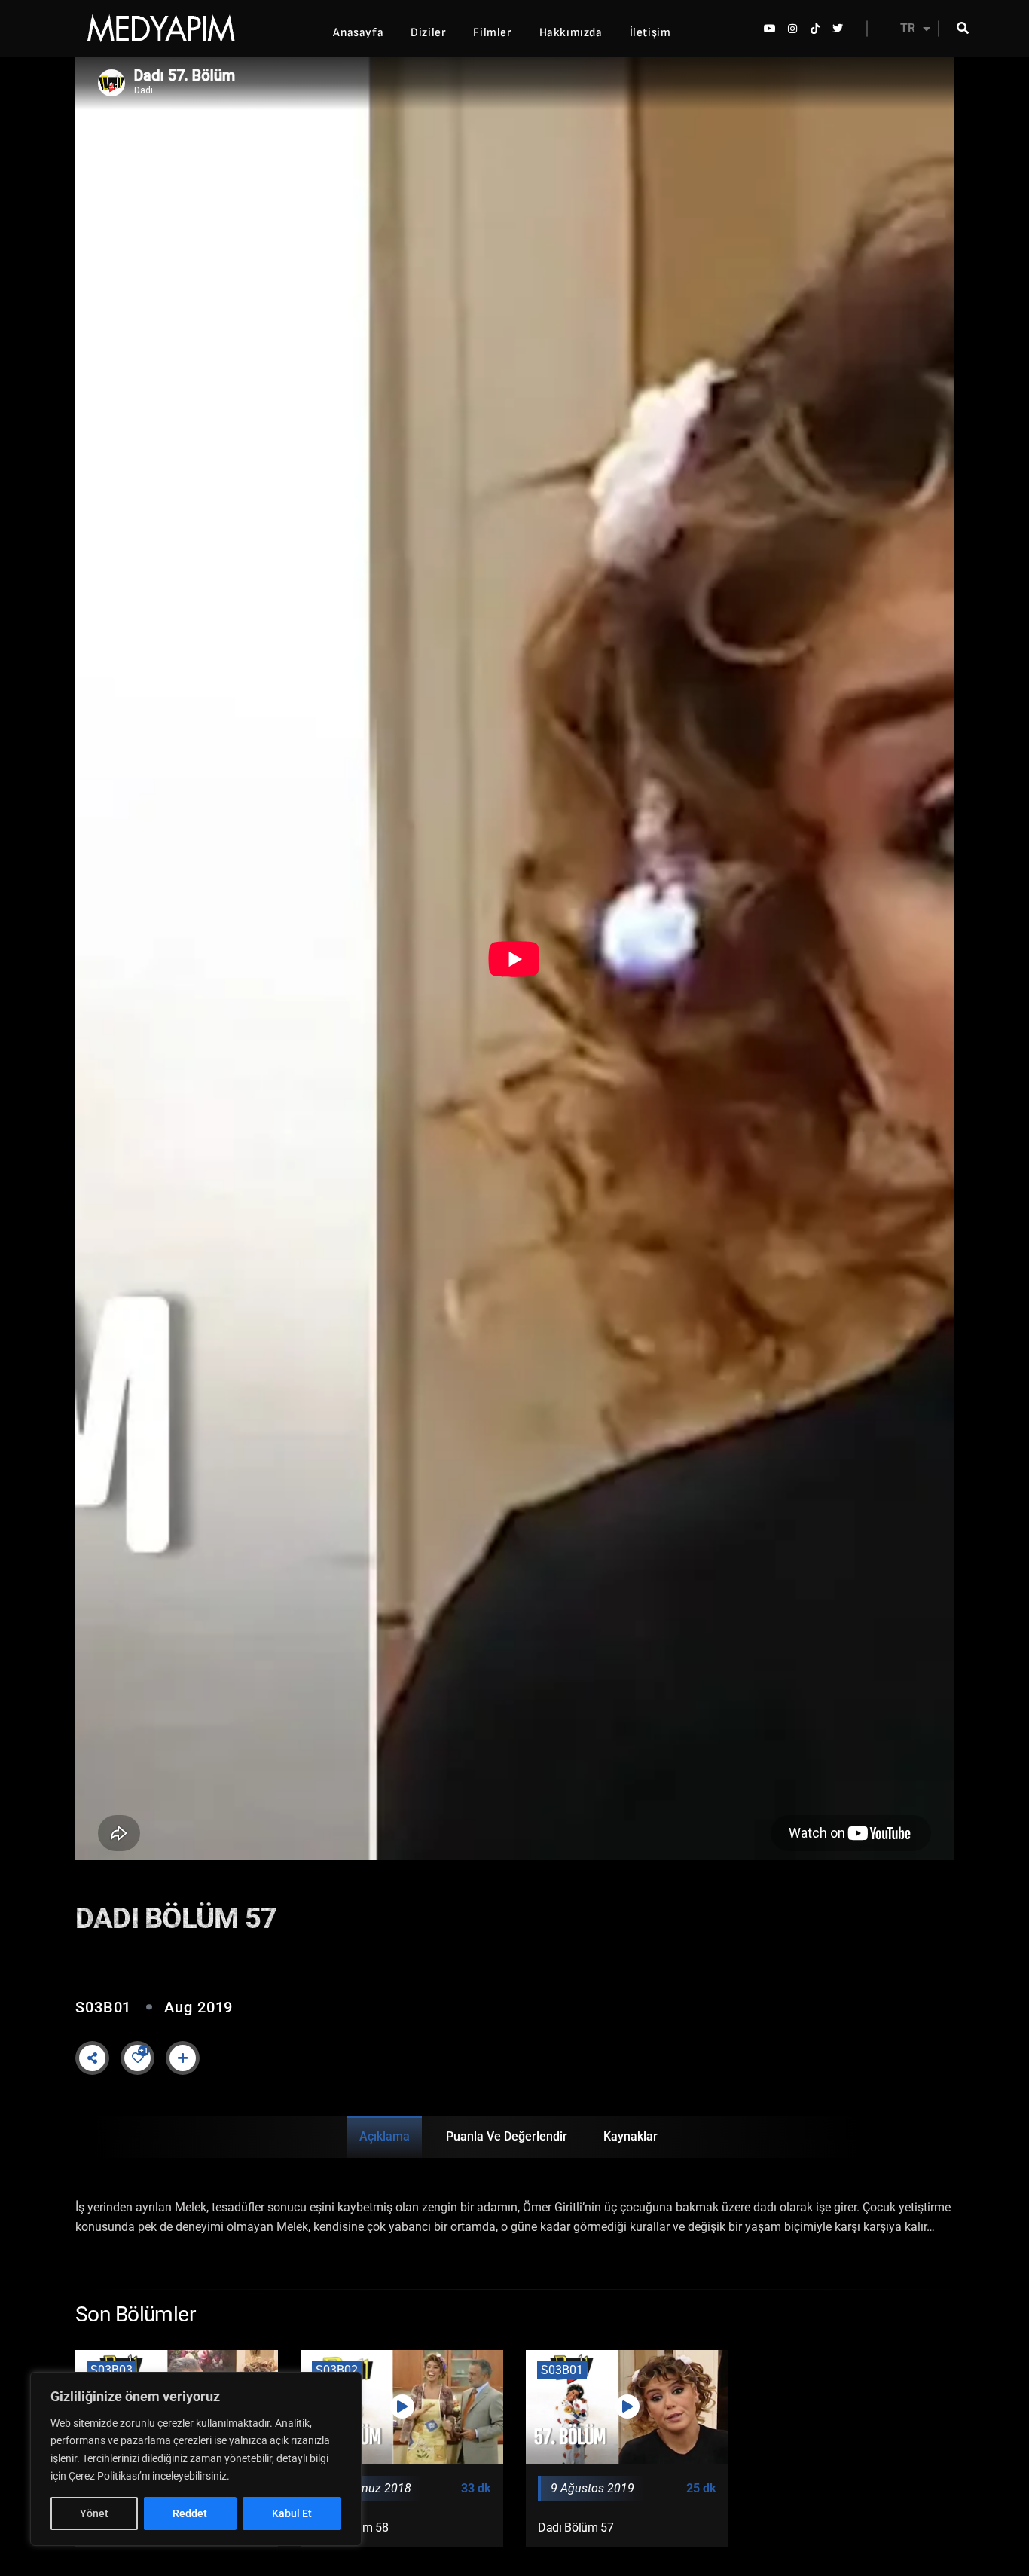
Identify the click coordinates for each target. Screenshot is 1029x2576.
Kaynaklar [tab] (631, 2136)
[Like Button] (138, 2058)
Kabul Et (292, 2513)
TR (908, 28)
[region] (196, 2459)
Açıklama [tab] (385, 2136)
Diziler (428, 33)
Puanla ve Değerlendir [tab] (507, 2136)
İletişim (650, 33)
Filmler (492, 33)
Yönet (94, 2513)
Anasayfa (358, 33)
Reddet (190, 2513)
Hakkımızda (571, 33)
